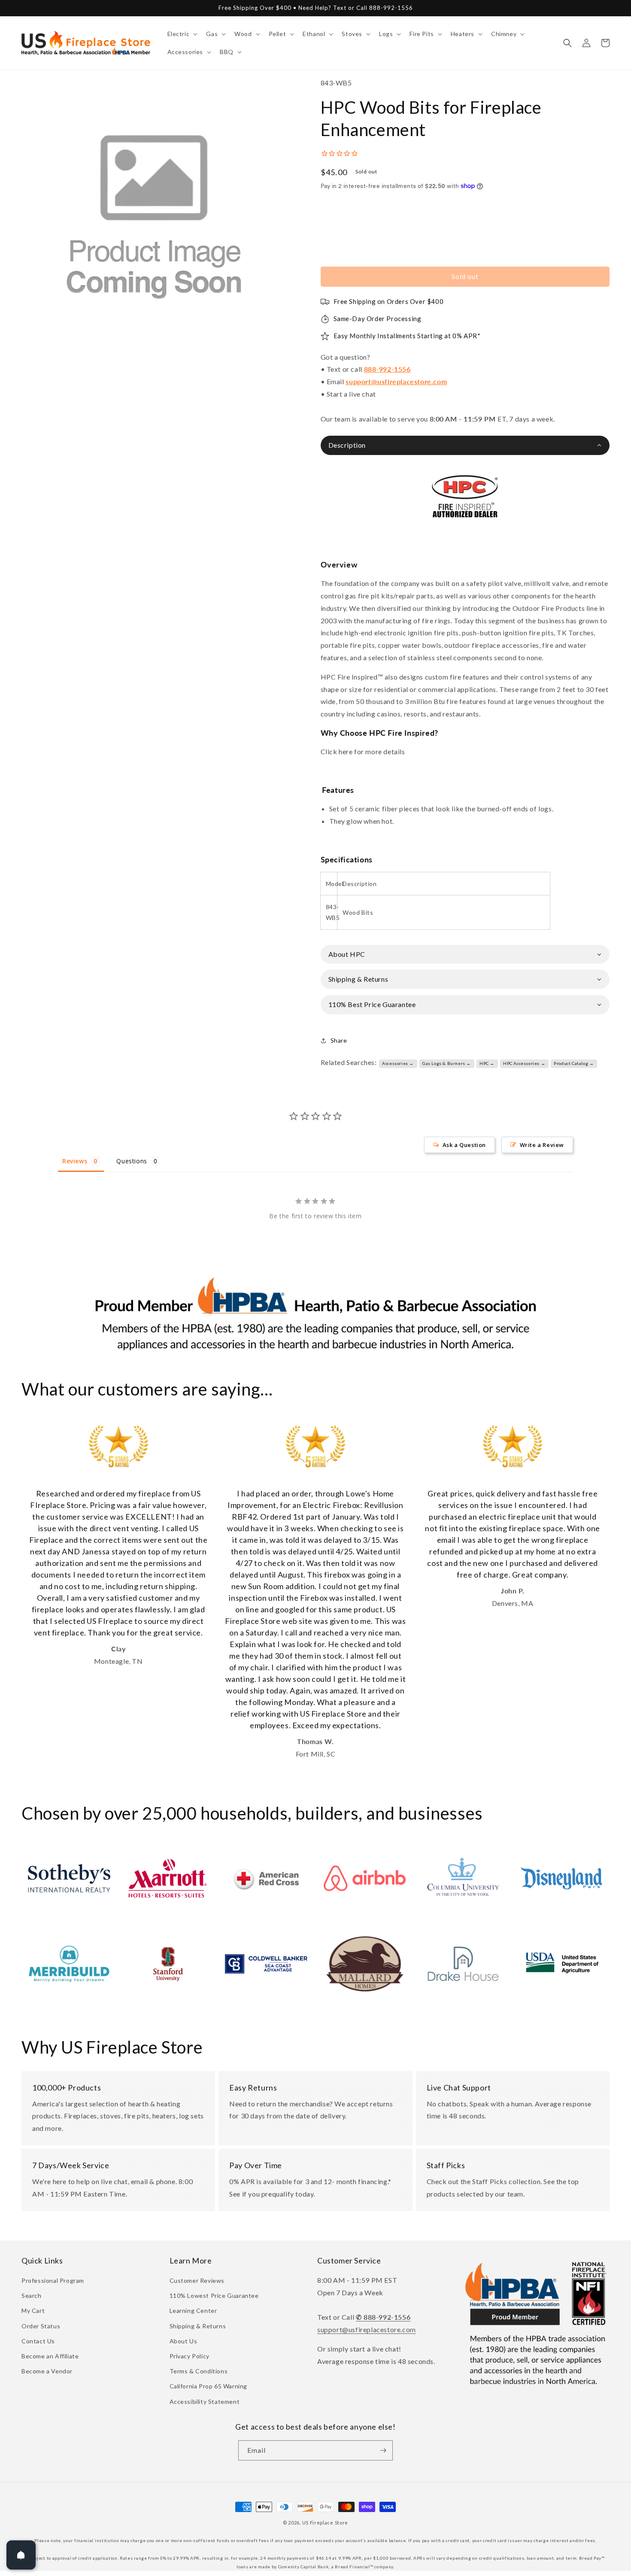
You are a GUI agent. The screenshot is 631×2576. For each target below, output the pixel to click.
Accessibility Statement (205, 2402)
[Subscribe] (383, 2450)
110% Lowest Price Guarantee (214, 2295)
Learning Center (193, 2311)
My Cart (33, 2311)
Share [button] (339, 1040)
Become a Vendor (47, 2371)
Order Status (41, 2326)
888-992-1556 (387, 369)
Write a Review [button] (542, 1145)
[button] (182, 34)
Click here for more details (363, 751)
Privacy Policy (190, 2356)
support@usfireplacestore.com (396, 381)
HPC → (487, 1063)
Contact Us (38, 2341)
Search (32, 2295)
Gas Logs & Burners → (447, 1063)
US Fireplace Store (325, 2523)
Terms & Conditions (199, 2371)
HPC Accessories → (524, 1063)
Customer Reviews (197, 2280)
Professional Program (53, 2280)
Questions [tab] (132, 1161)
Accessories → (398, 1063)
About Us (184, 2341)
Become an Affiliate (50, 2356)
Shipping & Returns (198, 2326)
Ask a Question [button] (464, 1145)
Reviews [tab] (75, 1161)
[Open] (21, 2555)
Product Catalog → (574, 1063)
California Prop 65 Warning (209, 2386)
